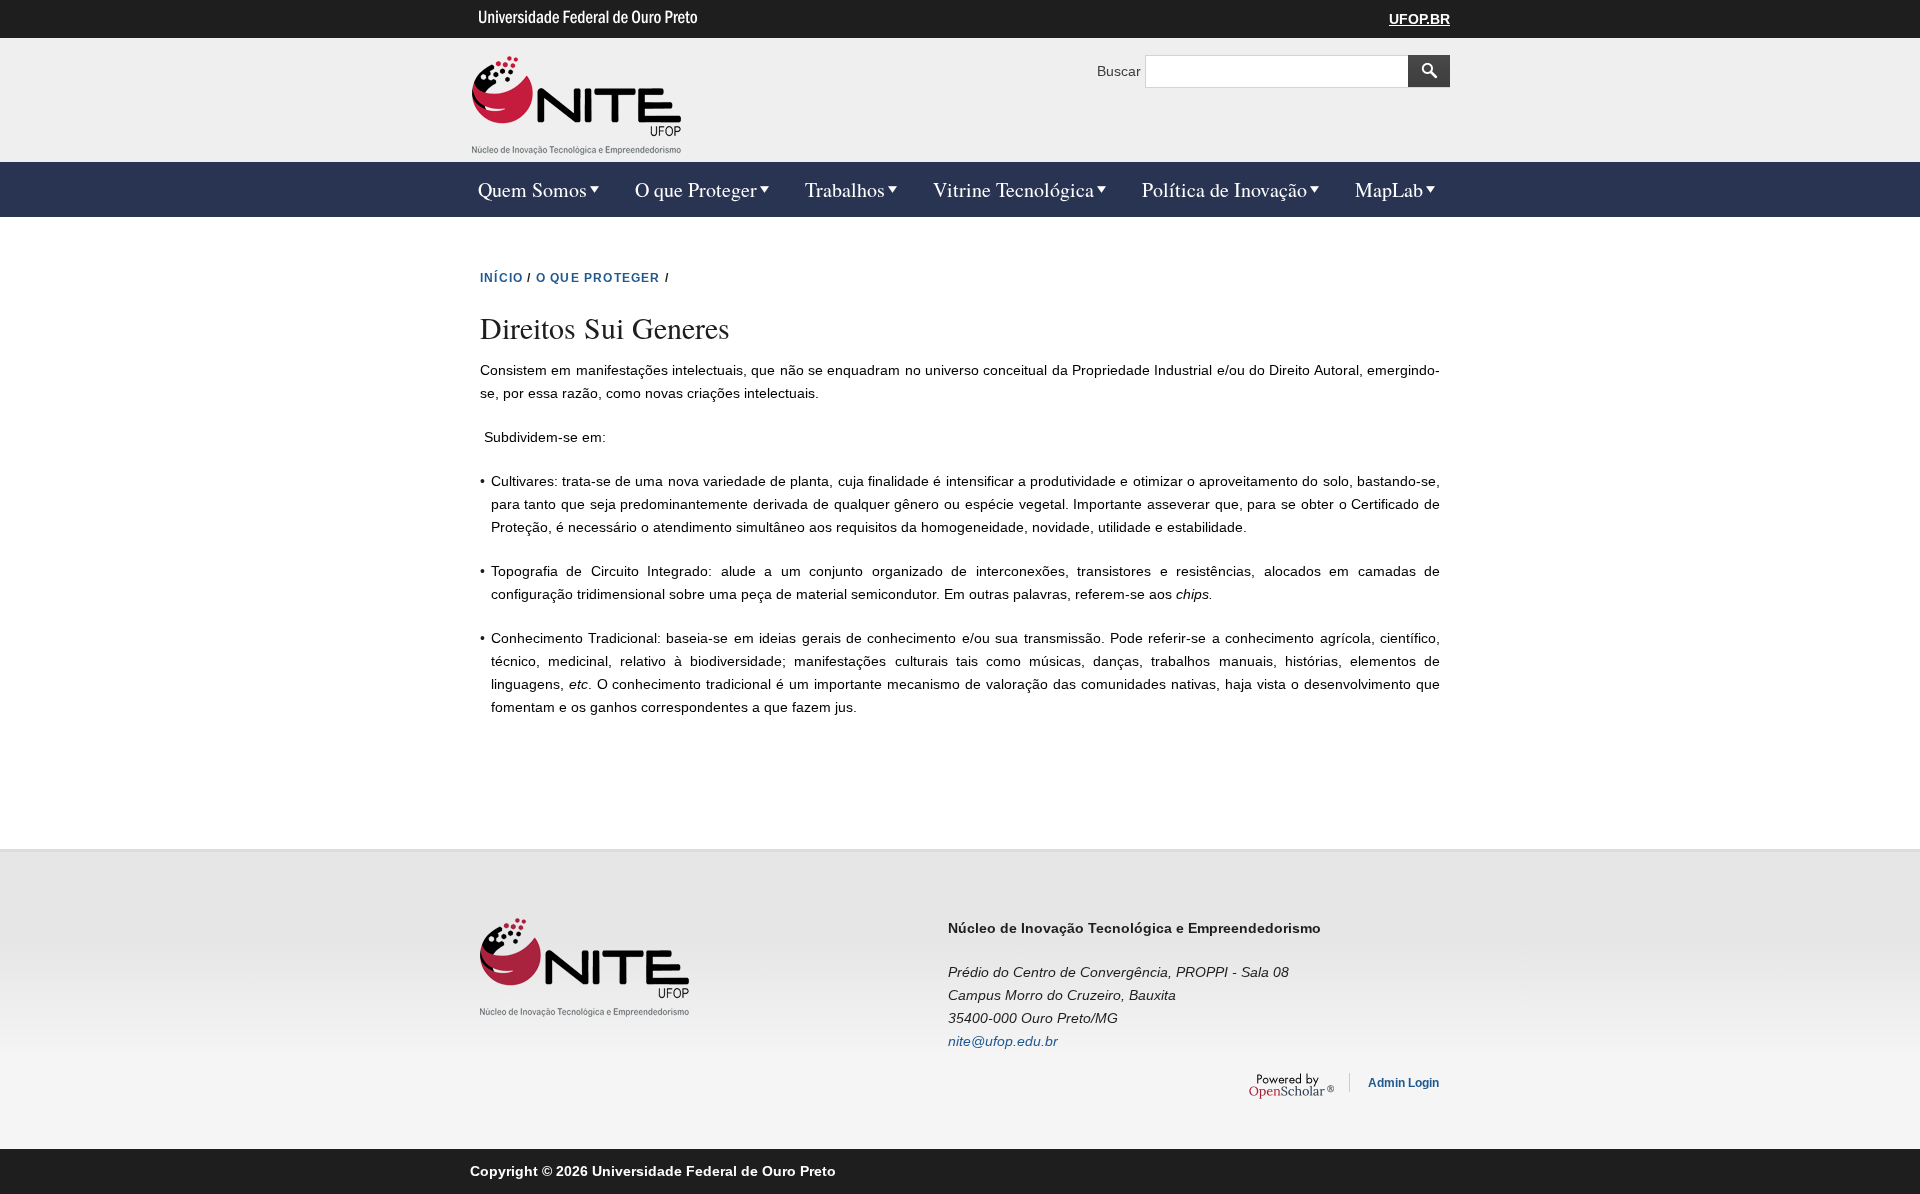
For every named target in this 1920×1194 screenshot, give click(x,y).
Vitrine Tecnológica (1013, 189)
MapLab (1389, 189)
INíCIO (501, 278)
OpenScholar (1291, 1086)
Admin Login (1403, 1083)
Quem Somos (532, 189)
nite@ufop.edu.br (1003, 1041)
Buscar (1121, 71)
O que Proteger (696, 189)
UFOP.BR (1419, 19)
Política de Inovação (1224, 189)
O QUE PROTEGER (598, 278)
